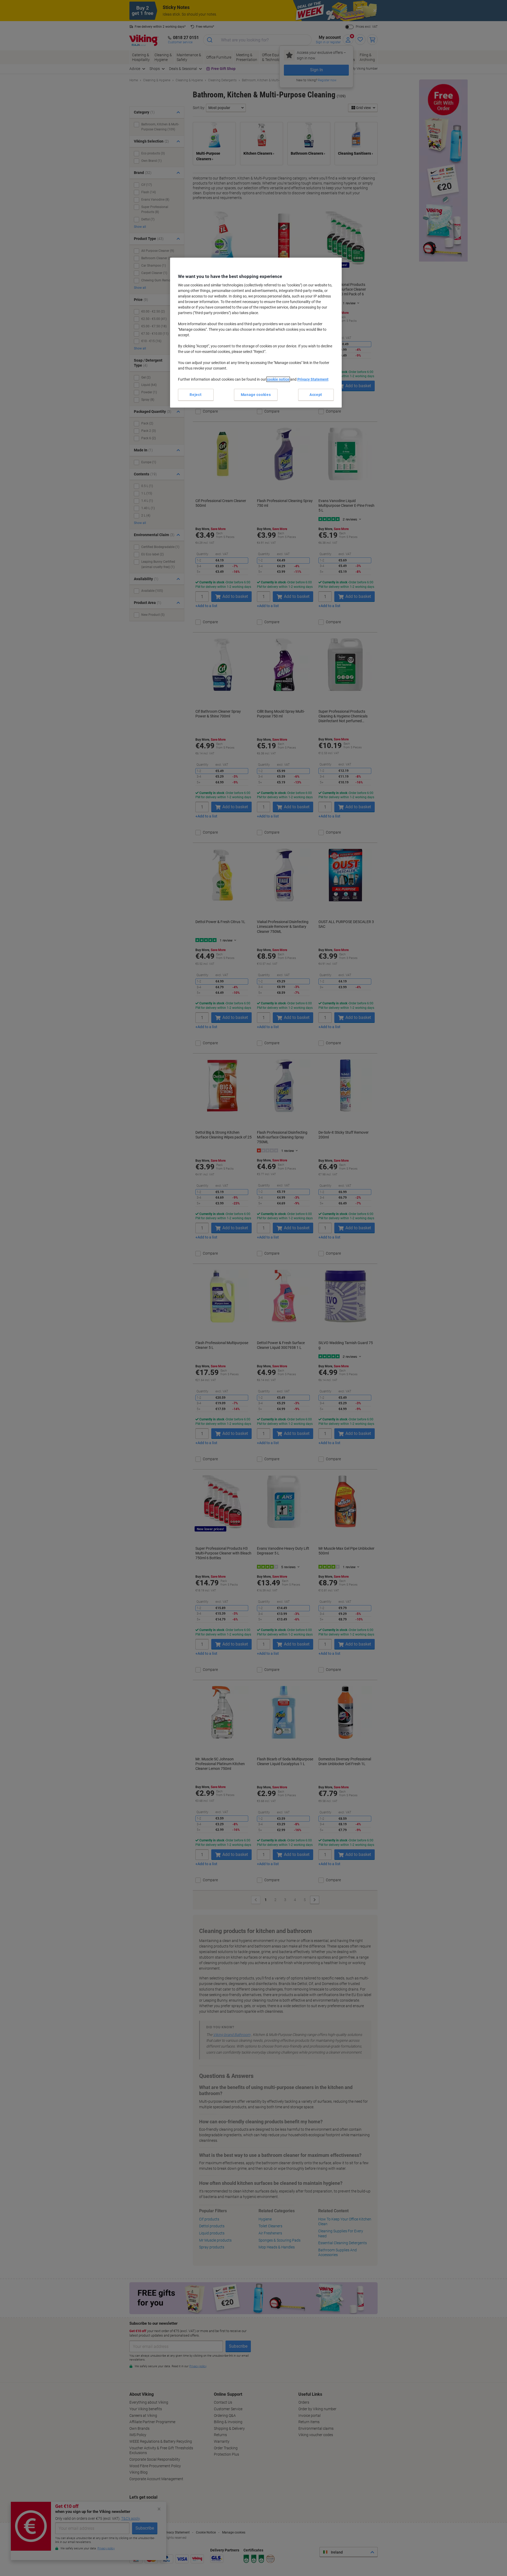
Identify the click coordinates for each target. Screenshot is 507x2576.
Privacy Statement (313, 379)
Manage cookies (256, 395)
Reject (196, 395)
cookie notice (278, 379)
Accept (316, 395)
